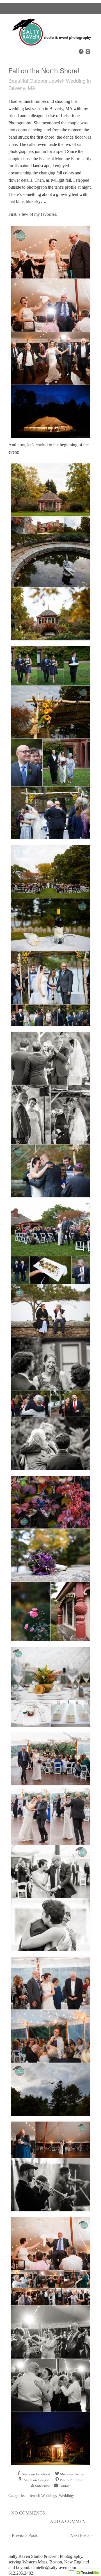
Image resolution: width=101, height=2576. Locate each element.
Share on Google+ (37, 2480)
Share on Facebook (36, 2474)
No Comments (28, 2513)
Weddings (67, 2496)
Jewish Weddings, (44, 2496)
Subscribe (43, 2486)
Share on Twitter (72, 2474)
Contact (65, 2486)
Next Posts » (81, 2535)
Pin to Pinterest (71, 2480)
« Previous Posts (23, 2535)
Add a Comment (69, 2521)
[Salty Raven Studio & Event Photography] (50, 44)
